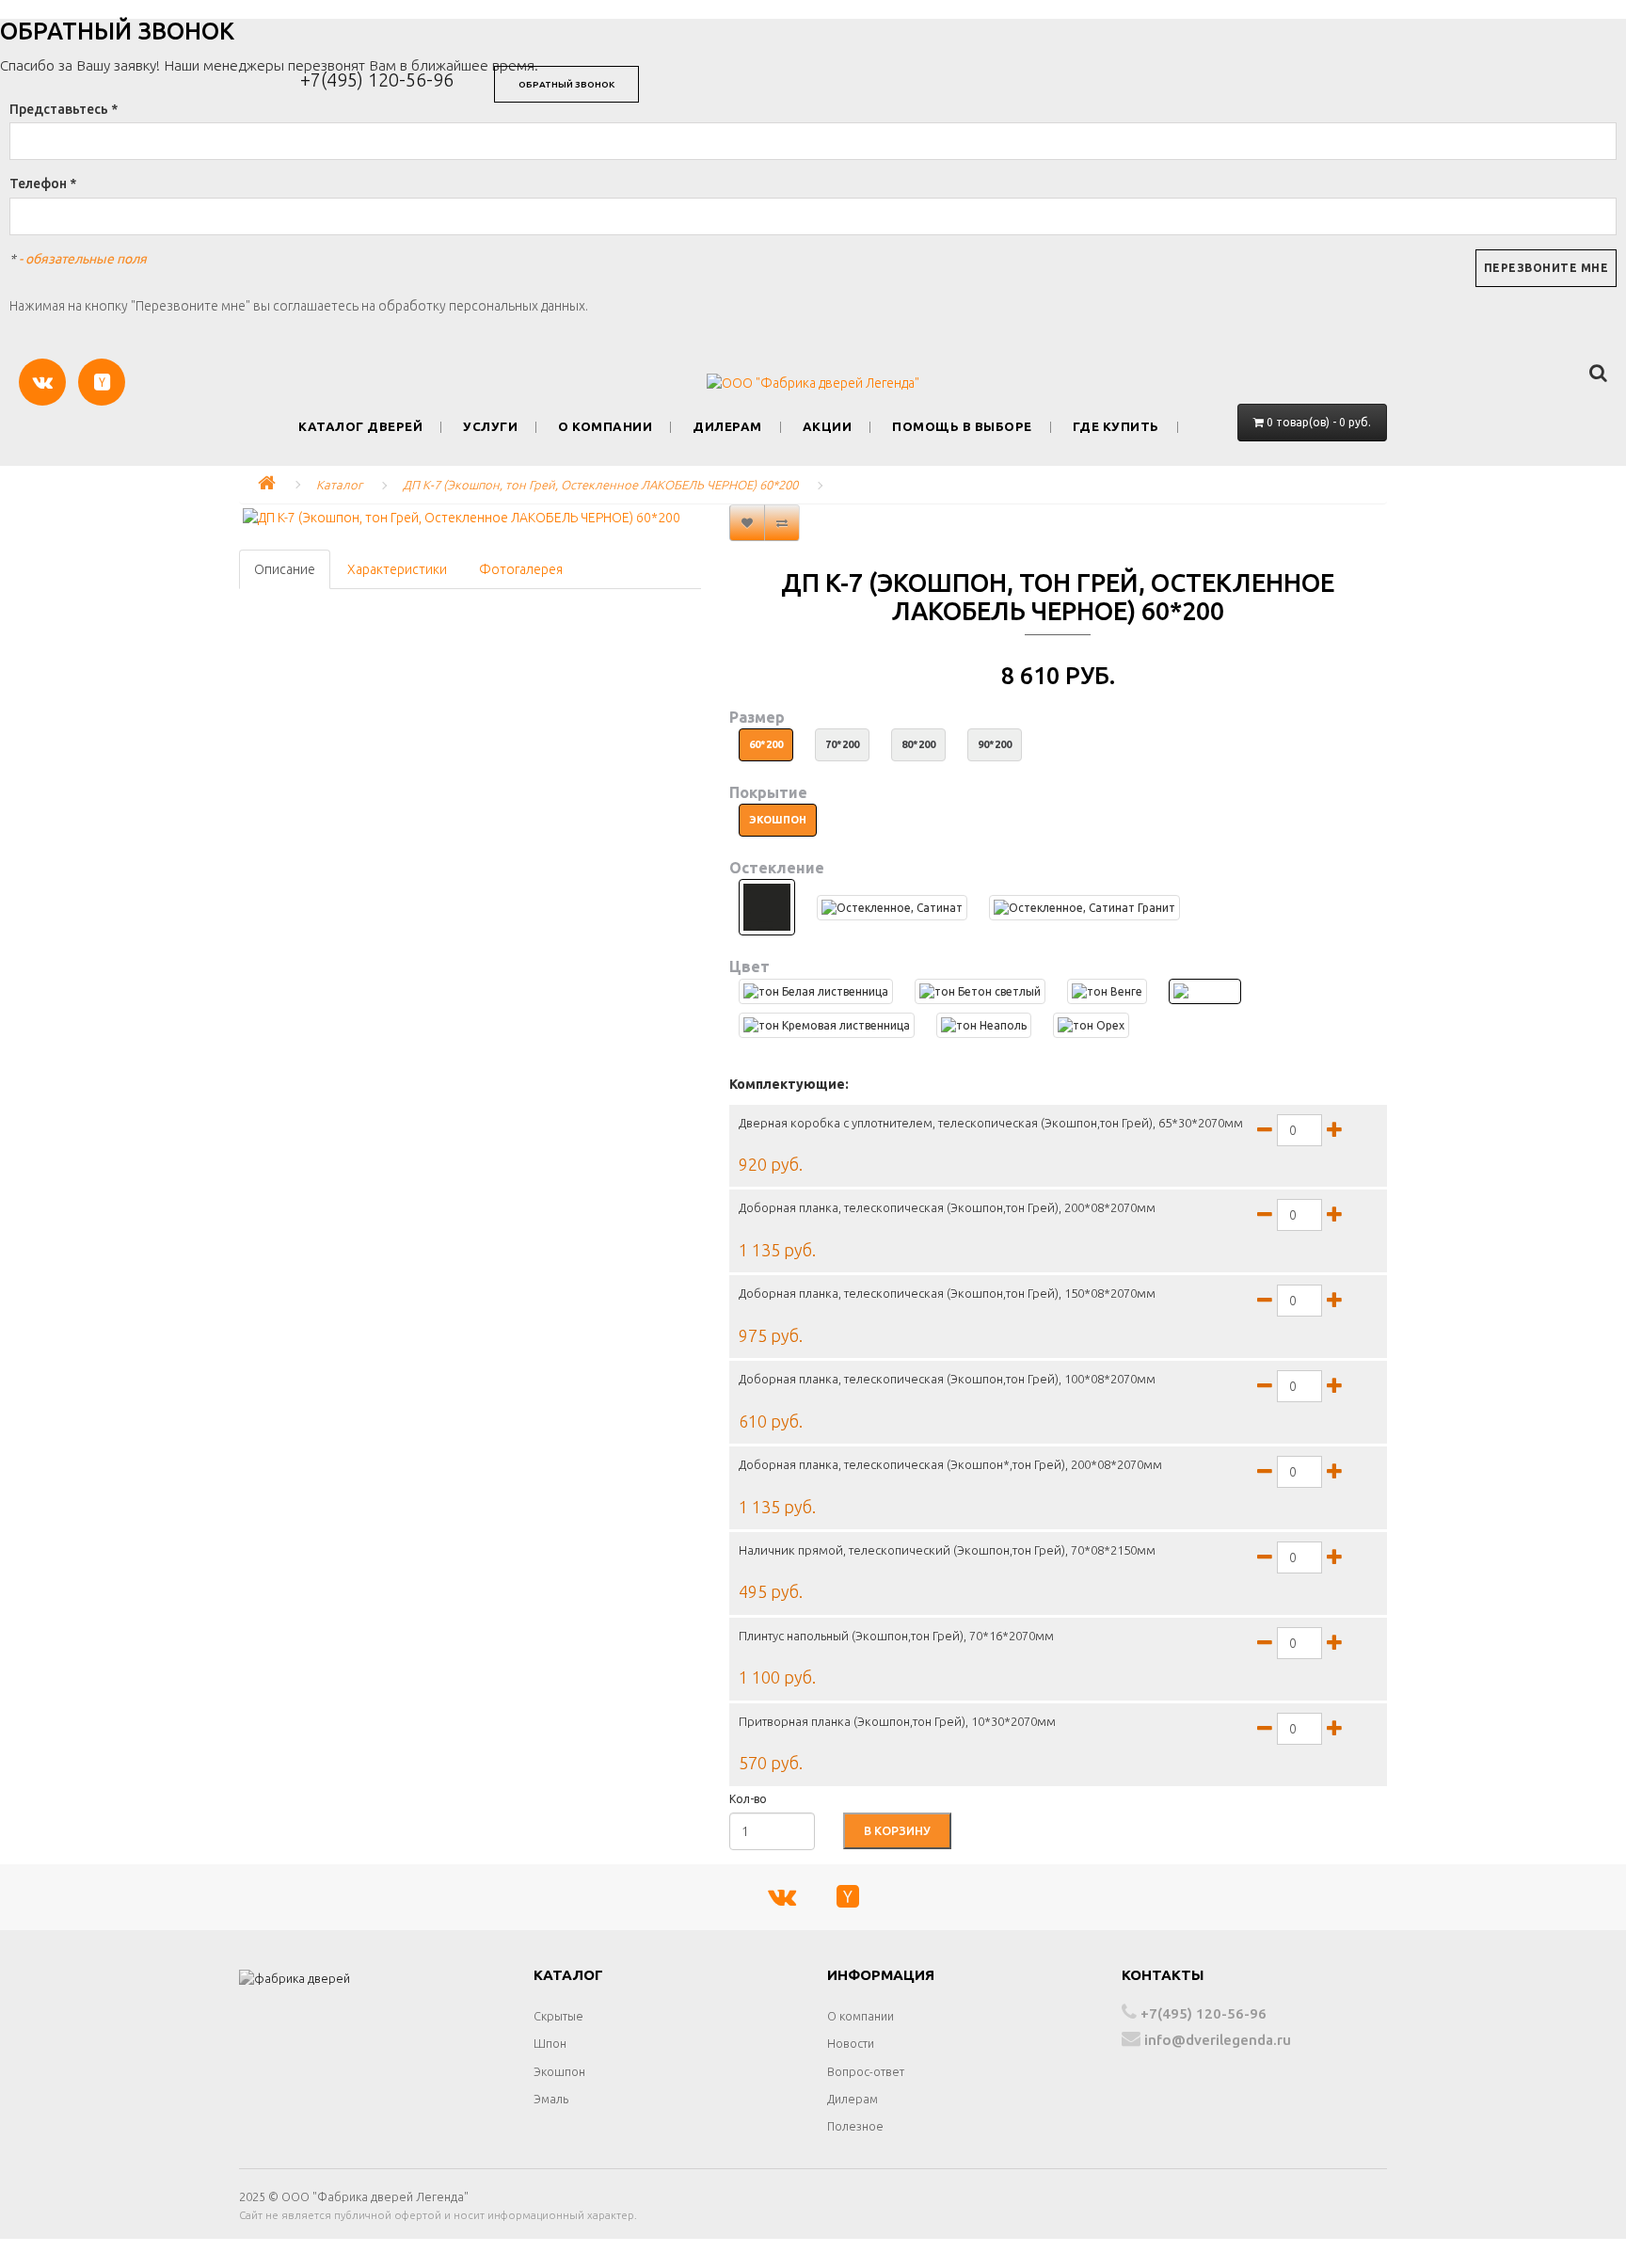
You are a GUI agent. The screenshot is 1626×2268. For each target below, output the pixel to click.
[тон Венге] (1107, 991)
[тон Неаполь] (984, 1025)
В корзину (897, 1830)
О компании (605, 427)
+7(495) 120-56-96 (377, 80)
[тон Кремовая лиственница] (827, 1025)
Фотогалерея (521, 569)
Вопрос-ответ (866, 2071)
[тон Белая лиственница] (816, 991)
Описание (285, 569)
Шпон (550, 2043)
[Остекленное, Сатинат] (892, 908)
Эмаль (551, 2099)
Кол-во (748, 1799)
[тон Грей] (1205, 991)
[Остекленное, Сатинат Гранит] (1084, 908)
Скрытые (558, 2016)
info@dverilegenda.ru (1216, 2040)
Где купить (1116, 427)
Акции (828, 427)
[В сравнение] (782, 523)
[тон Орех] (1091, 1025)
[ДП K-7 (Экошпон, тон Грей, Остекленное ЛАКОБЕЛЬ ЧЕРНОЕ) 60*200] (470, 518)
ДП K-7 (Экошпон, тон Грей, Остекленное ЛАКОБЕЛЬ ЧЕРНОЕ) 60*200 (600, 485)
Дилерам (727, 427)
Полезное (855, 2126)
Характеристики (397, 569)
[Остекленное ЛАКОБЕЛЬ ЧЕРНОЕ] (767, 907)
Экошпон (559, 2071)
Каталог (339, 485)
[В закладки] (747, 523)
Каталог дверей (360, 427)
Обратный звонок (566, 84)
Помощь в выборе (962, 427)
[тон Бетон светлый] (980, 991)
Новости (851, 2043)
